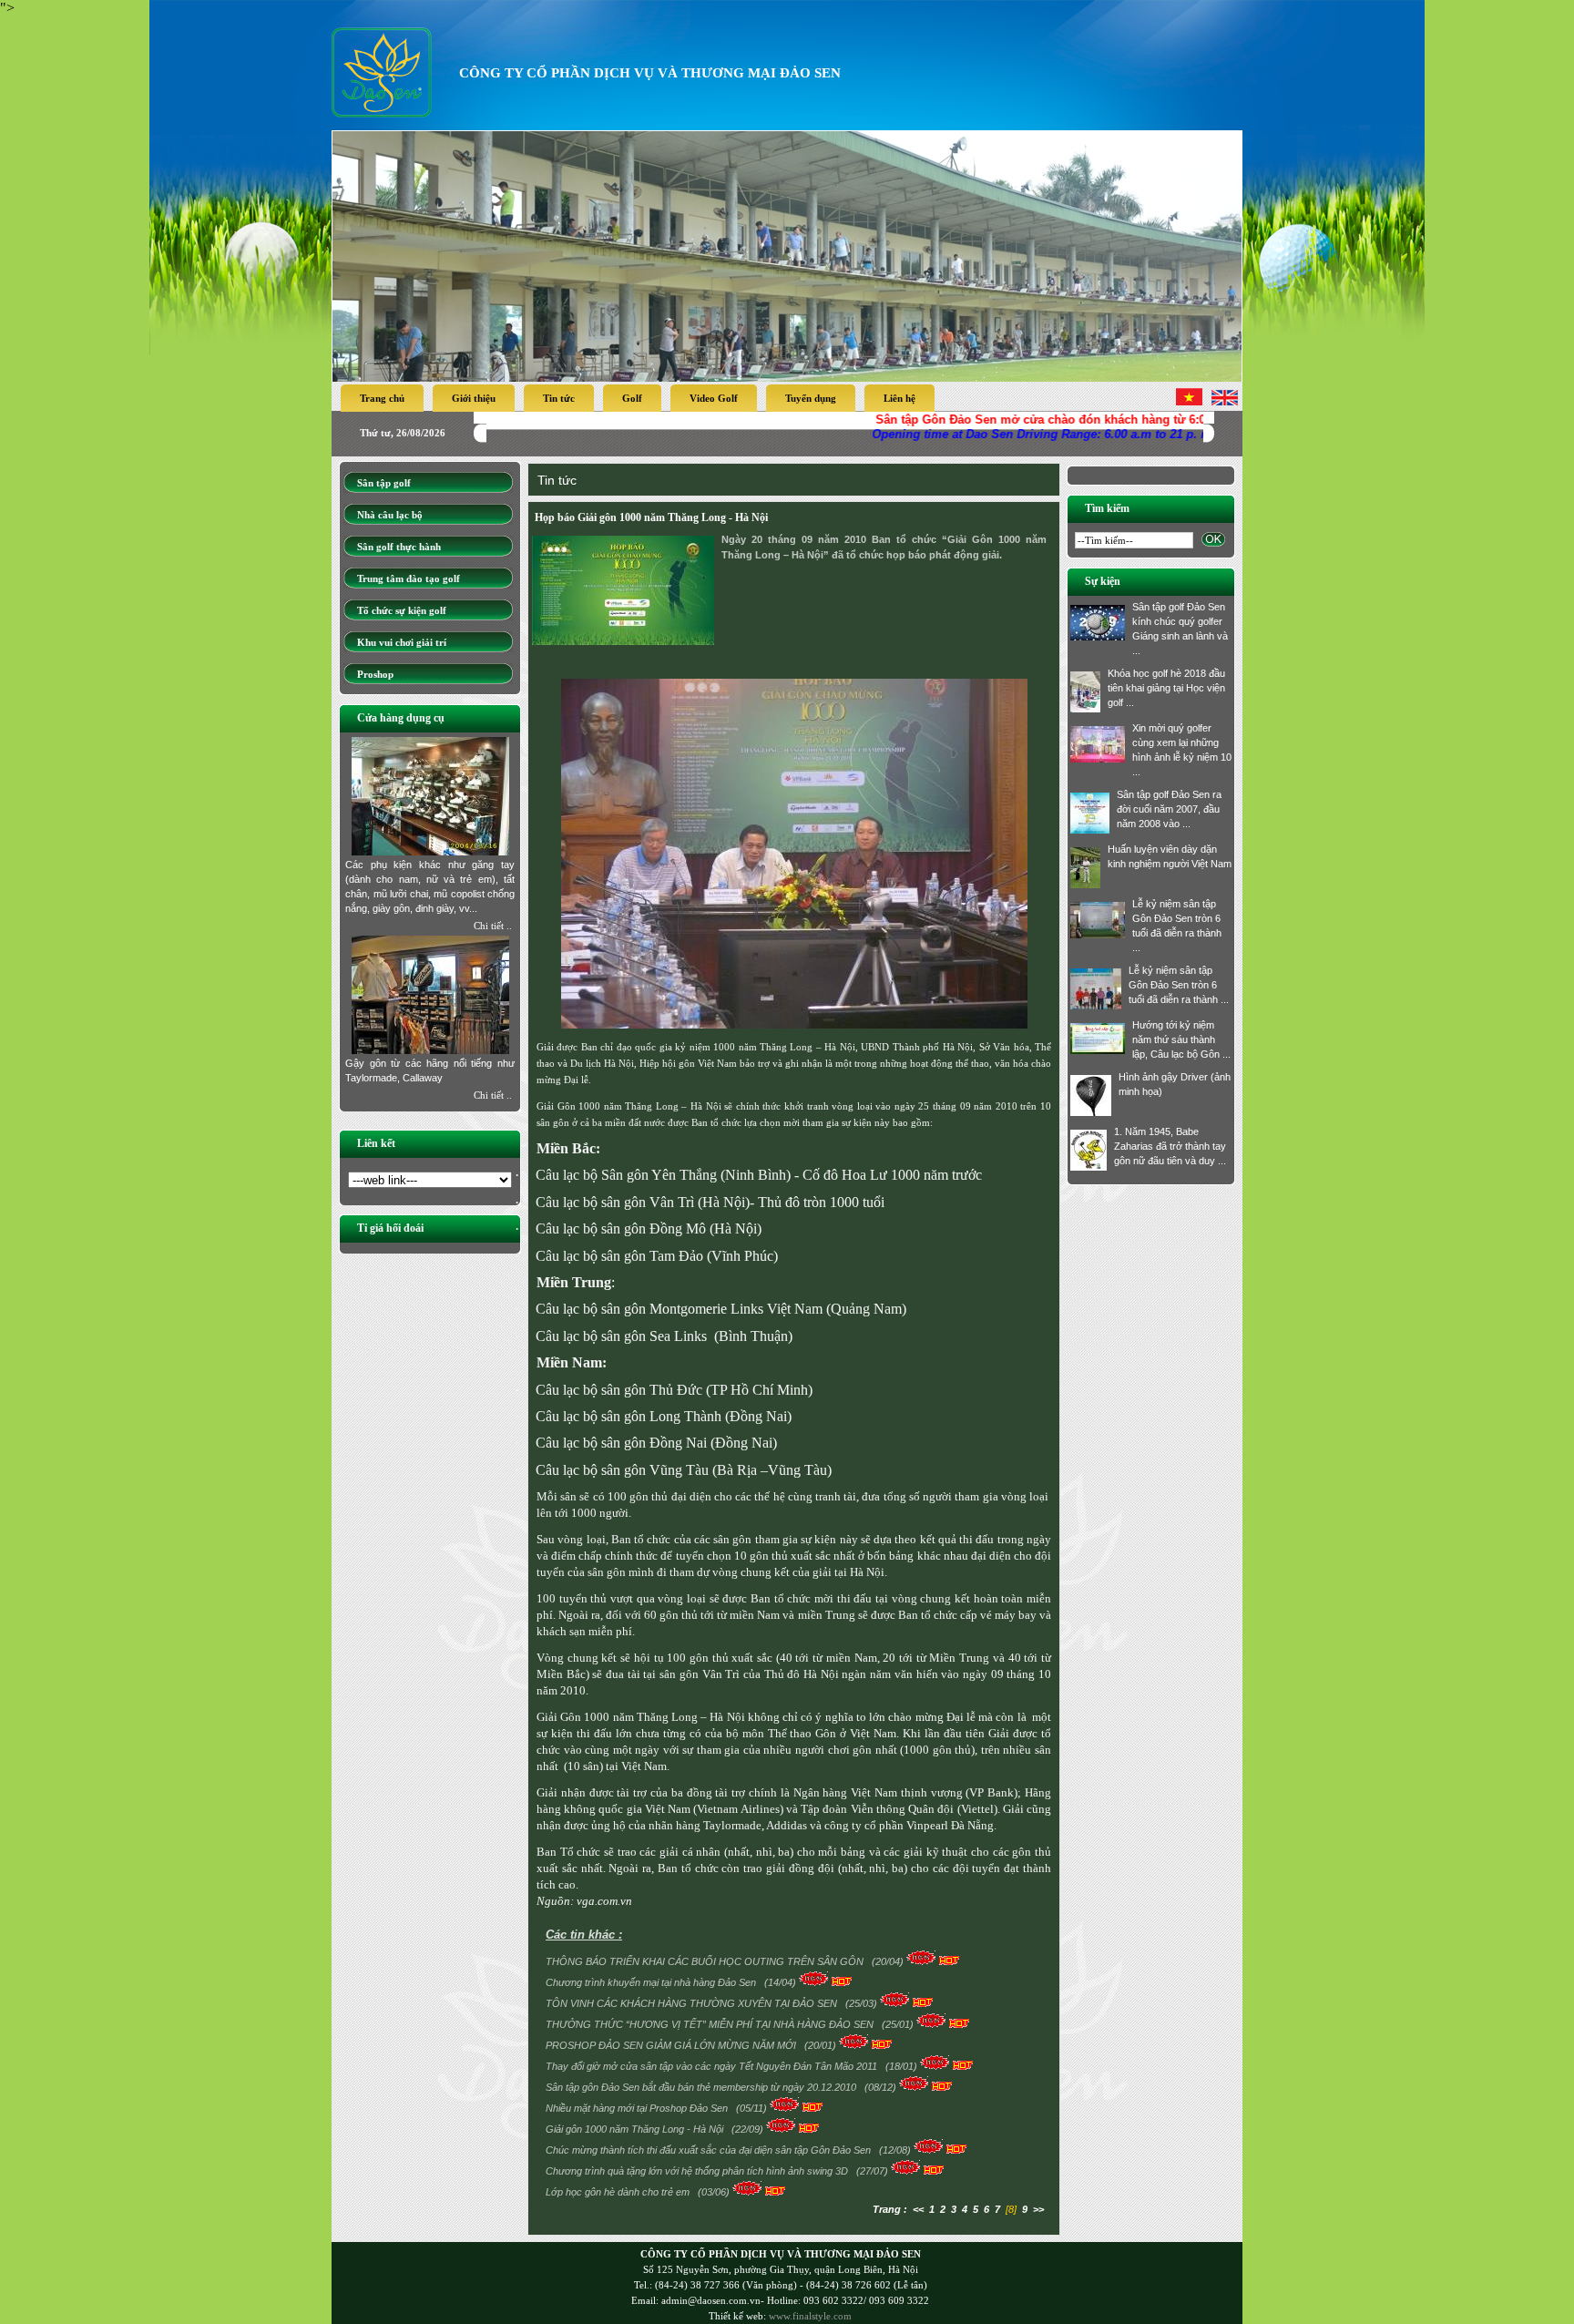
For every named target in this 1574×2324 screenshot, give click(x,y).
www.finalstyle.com (810, 2316)
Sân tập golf (384, 483)
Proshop (375, 674)
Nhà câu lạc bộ (390, 515)
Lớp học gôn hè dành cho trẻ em (619, 2192)
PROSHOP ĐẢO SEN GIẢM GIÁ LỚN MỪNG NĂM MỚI (672, 2045)
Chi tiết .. (493, 926)
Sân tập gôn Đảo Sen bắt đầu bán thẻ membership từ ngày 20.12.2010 (702, 2087)
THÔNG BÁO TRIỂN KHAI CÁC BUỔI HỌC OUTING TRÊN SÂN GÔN (706, 1961)
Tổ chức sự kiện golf (402, 610)
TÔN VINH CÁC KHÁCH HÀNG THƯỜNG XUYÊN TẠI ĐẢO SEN (693, 2003)
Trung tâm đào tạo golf (409, 578)
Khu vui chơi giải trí (402, 642)
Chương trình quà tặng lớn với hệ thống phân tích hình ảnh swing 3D (698, 2171)
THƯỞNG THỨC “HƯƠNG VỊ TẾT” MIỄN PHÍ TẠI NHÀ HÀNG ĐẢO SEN (711, 2024)
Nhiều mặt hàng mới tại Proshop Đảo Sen (638, 2108)
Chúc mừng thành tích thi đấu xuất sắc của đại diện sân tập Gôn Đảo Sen (710, 2150)
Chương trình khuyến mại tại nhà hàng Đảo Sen (652, 1982)
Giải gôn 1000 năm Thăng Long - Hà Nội (636, 2129)
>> (1038, 2209)
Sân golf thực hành (399, 547)
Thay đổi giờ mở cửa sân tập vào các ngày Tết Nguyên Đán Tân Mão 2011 (713, 2066)
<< (918, 2209)
